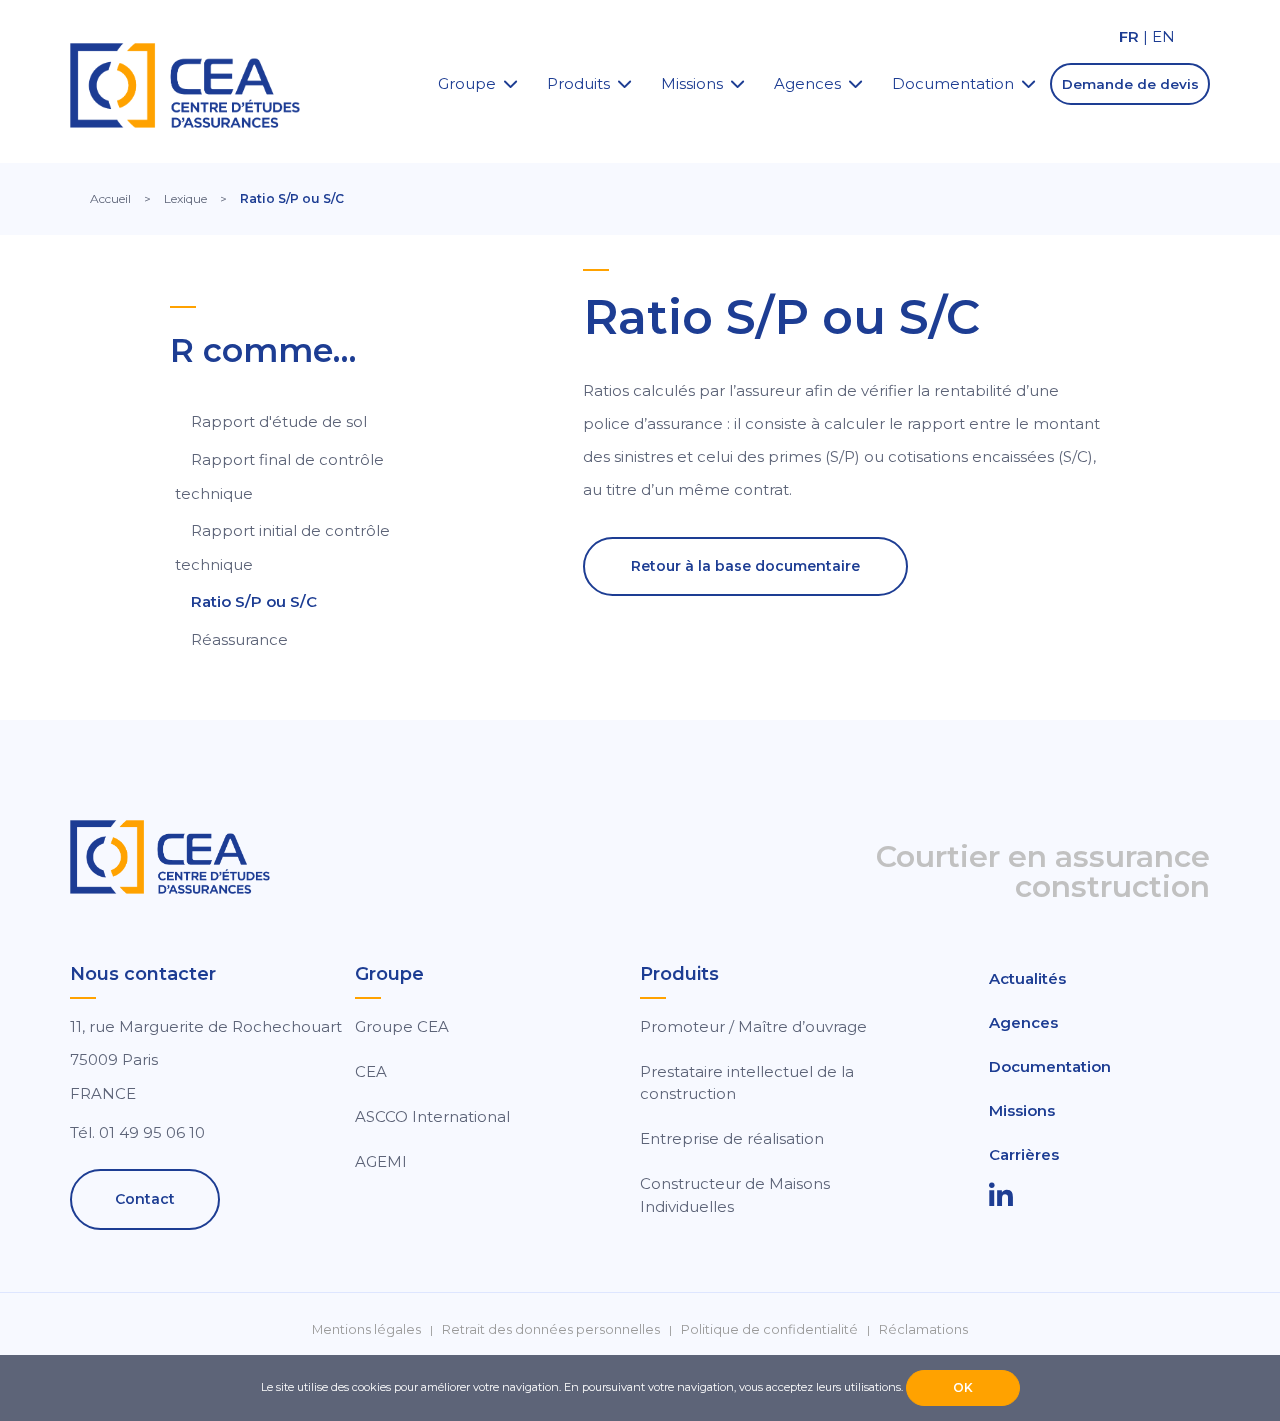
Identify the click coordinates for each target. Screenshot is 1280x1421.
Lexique (185, 198)
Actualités (1027, 978)
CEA (371, 1071)
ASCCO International (432, 1116)
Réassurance (239, 639)
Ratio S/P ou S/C (254, 601)
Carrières (1024, 1154)
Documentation (953, 83)
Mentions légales (366, 1329)
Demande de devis (1130, 84)
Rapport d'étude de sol (279, 421)
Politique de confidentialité (769, 1329)
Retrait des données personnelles (551, 1329)
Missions (692, 83)
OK (963, 1387)
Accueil (110, 198)
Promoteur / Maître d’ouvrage (753, 1026)
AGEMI (381, 1161)
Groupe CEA (402, 1026)
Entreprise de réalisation (732, 1138)
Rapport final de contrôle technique (279, 476)
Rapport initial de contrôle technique (282, 547)
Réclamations (923, 1329)
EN (1163, 36)
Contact (145, 1199)
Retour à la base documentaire (745, 566)
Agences (807, 83)
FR (1129, 36)
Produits (578, 83)
